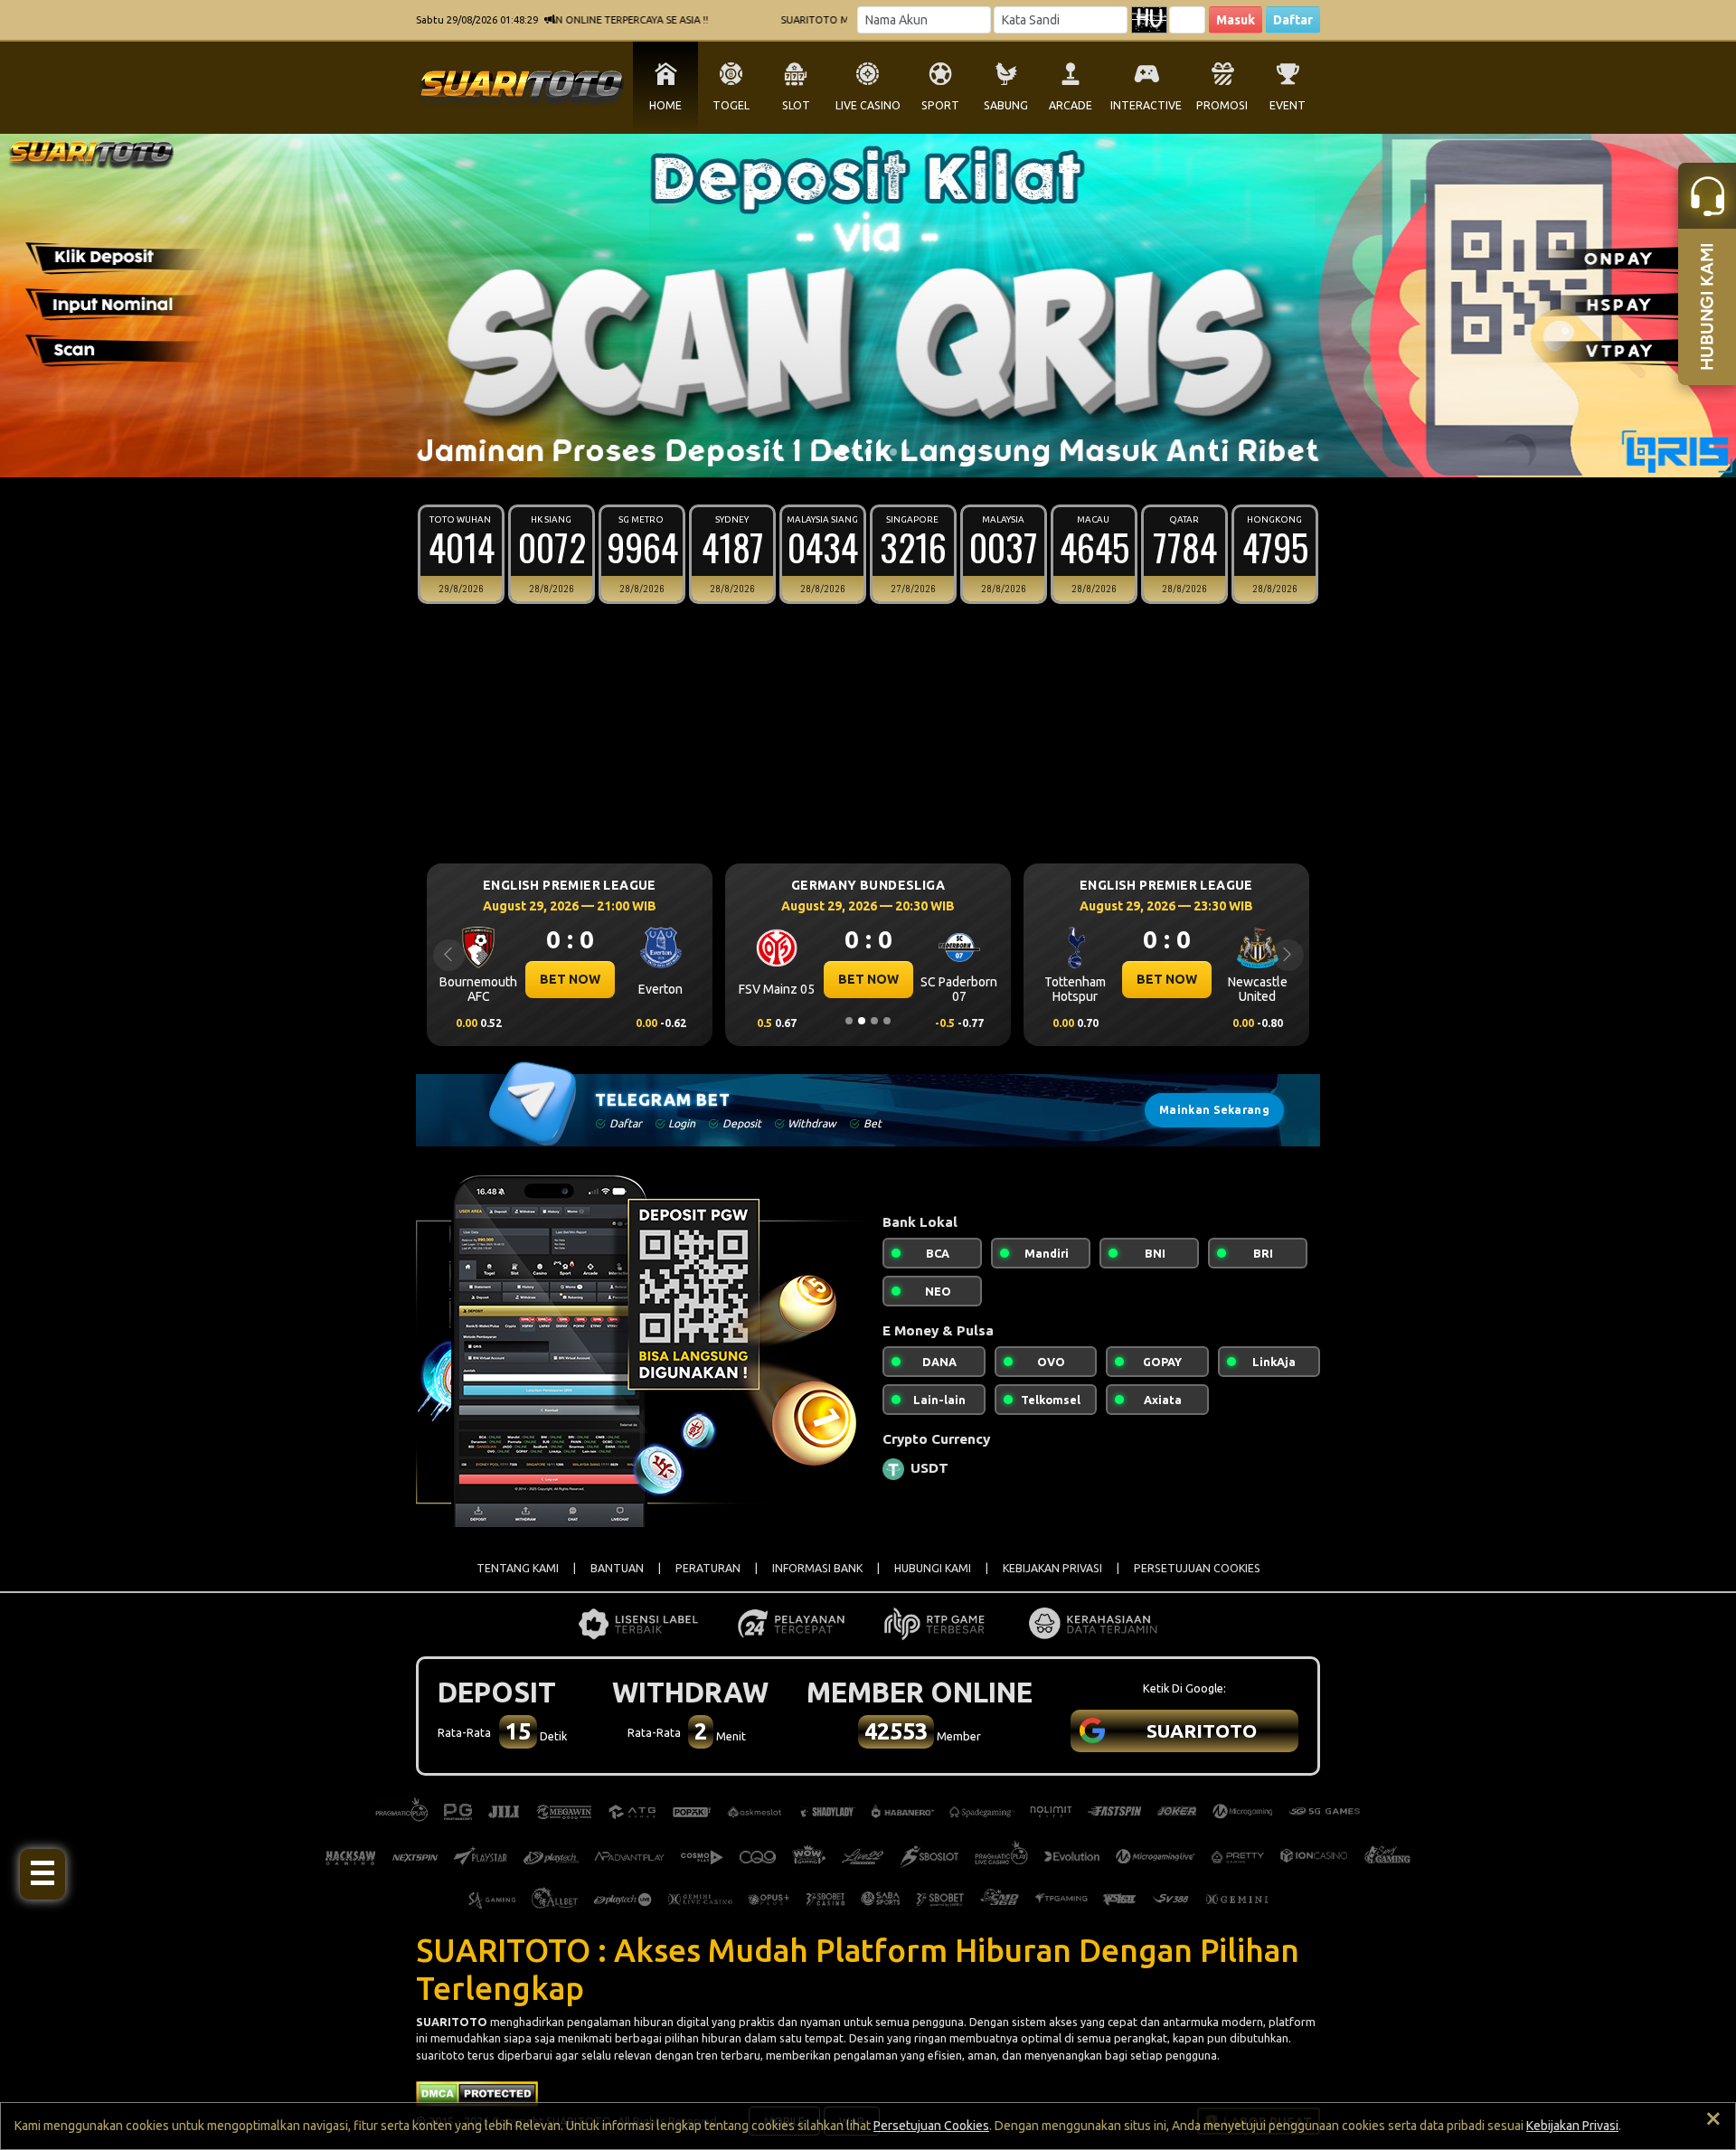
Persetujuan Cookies (931, 2126)
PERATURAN (708, 1568)
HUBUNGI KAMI (933, 1568)
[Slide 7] (906, 452)
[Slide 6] (893, 452)
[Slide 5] (881, 452)
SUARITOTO (452, 2022)
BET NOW (570, 979)
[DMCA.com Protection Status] (477, 2092)
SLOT (796, 105)
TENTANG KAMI (518, 1568)
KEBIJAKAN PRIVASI (1052, 1568)
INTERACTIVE (1146, 105)
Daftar (1293, 20)
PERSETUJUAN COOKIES (1197, 1568)
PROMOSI (1222, 105)
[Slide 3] (855, 452)
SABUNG (1006, 105)
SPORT (940, 105)
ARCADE (1071, 105)
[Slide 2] (843, 452)
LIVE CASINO (868, 105)
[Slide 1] (830, 452)
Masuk (1236, 20)
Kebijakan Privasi (1572, 2126)
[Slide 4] (868, 452)
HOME (665, 105)
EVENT (1288, 105)
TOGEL (731, 105)
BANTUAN (617, 1568)
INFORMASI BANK (817, 1568)
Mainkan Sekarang (1214, 1110)
